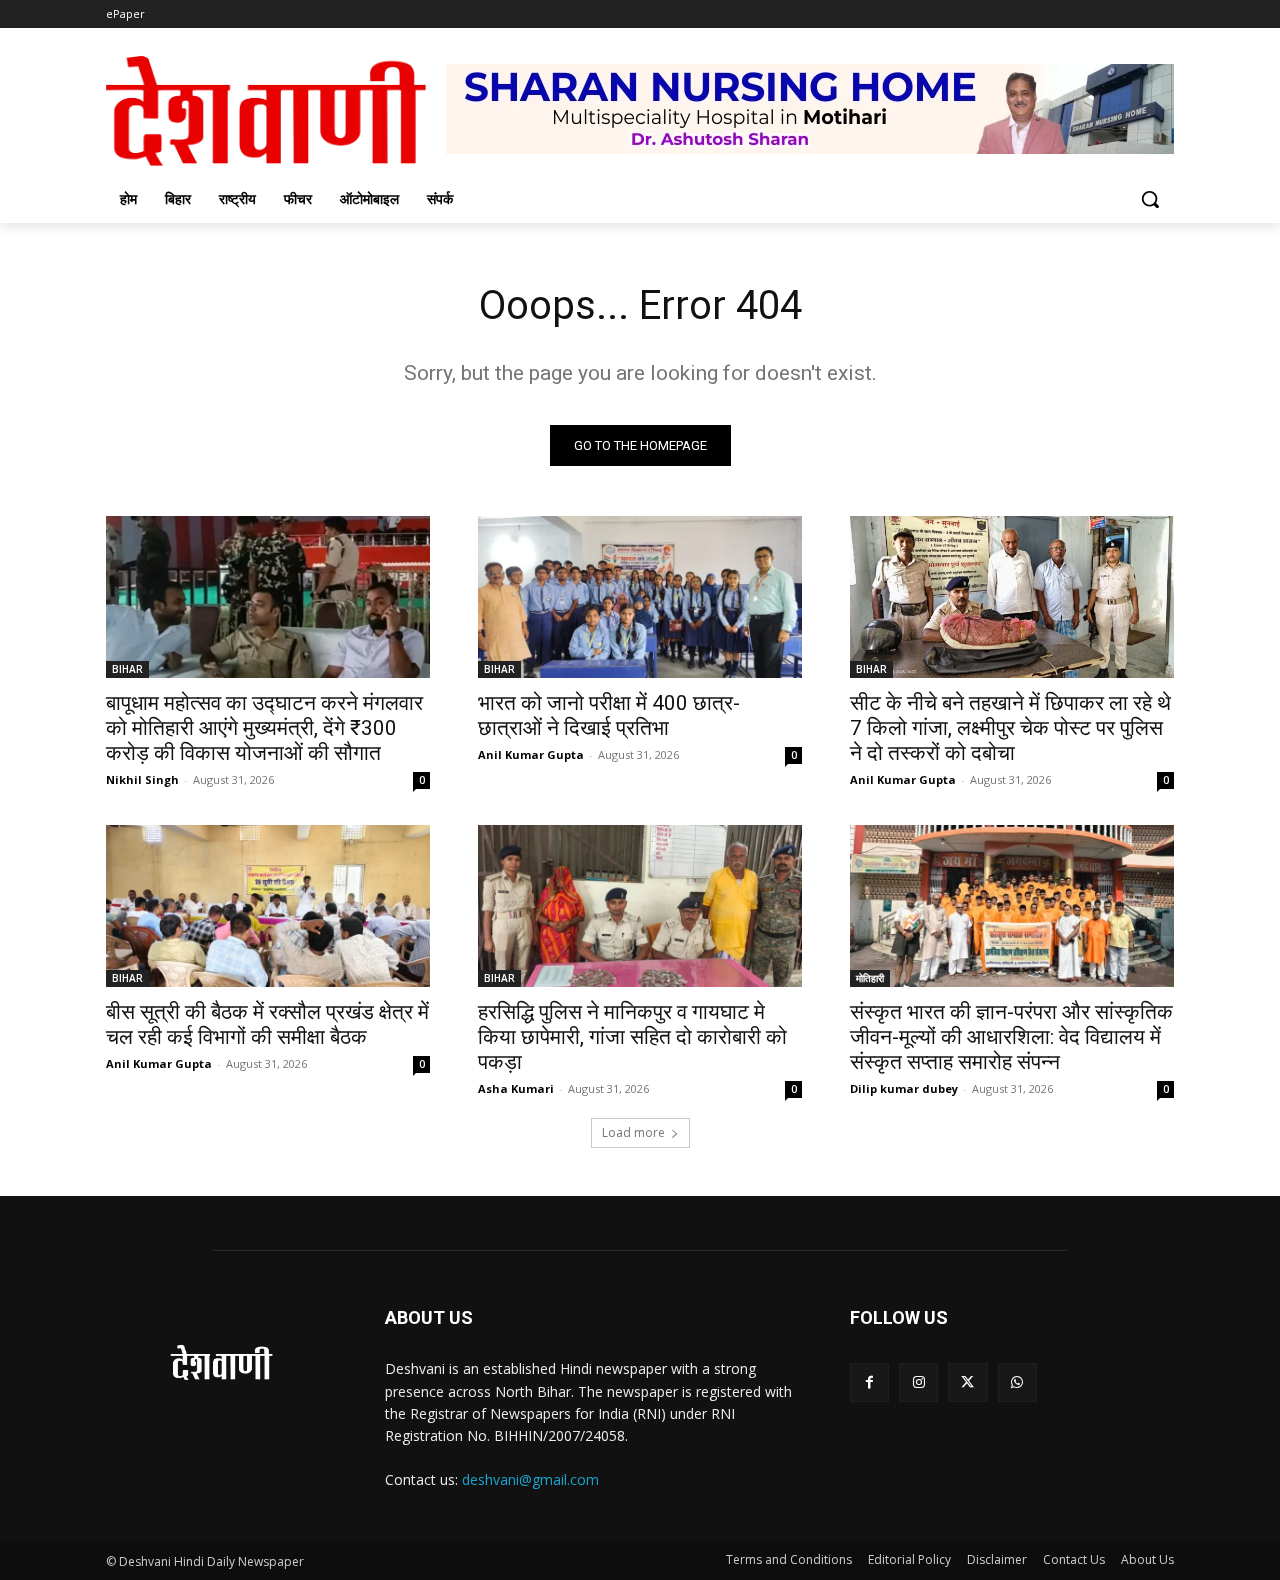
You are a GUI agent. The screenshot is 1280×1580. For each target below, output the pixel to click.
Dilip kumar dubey (904, 1088)
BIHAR (127, 669)
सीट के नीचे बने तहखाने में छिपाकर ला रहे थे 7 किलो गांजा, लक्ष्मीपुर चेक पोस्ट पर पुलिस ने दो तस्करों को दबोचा (1010, 728)
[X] (967, 1382)
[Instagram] (918, 1382)
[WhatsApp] (1017, 1382)
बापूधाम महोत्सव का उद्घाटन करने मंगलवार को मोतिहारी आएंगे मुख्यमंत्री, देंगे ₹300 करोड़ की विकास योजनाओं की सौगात (264, 728)
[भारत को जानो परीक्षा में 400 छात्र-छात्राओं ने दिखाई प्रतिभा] (640, 597)
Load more (633, 1132)
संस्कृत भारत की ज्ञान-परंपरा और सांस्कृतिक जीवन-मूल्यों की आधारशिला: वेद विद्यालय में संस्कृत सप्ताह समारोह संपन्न (1011, 1037)
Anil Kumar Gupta (531, 754)
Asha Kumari (516, 1088)
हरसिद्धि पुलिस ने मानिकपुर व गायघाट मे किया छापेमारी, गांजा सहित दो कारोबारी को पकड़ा (632, 1037)
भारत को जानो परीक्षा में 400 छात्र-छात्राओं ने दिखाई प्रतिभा (609, 715)
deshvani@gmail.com (530, 1479)
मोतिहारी (870, 978)
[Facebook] (869, 1382)
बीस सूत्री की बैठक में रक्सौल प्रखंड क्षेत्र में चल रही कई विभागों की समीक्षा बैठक (267, 1024)
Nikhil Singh (142, 779)
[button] (1150, 199)
